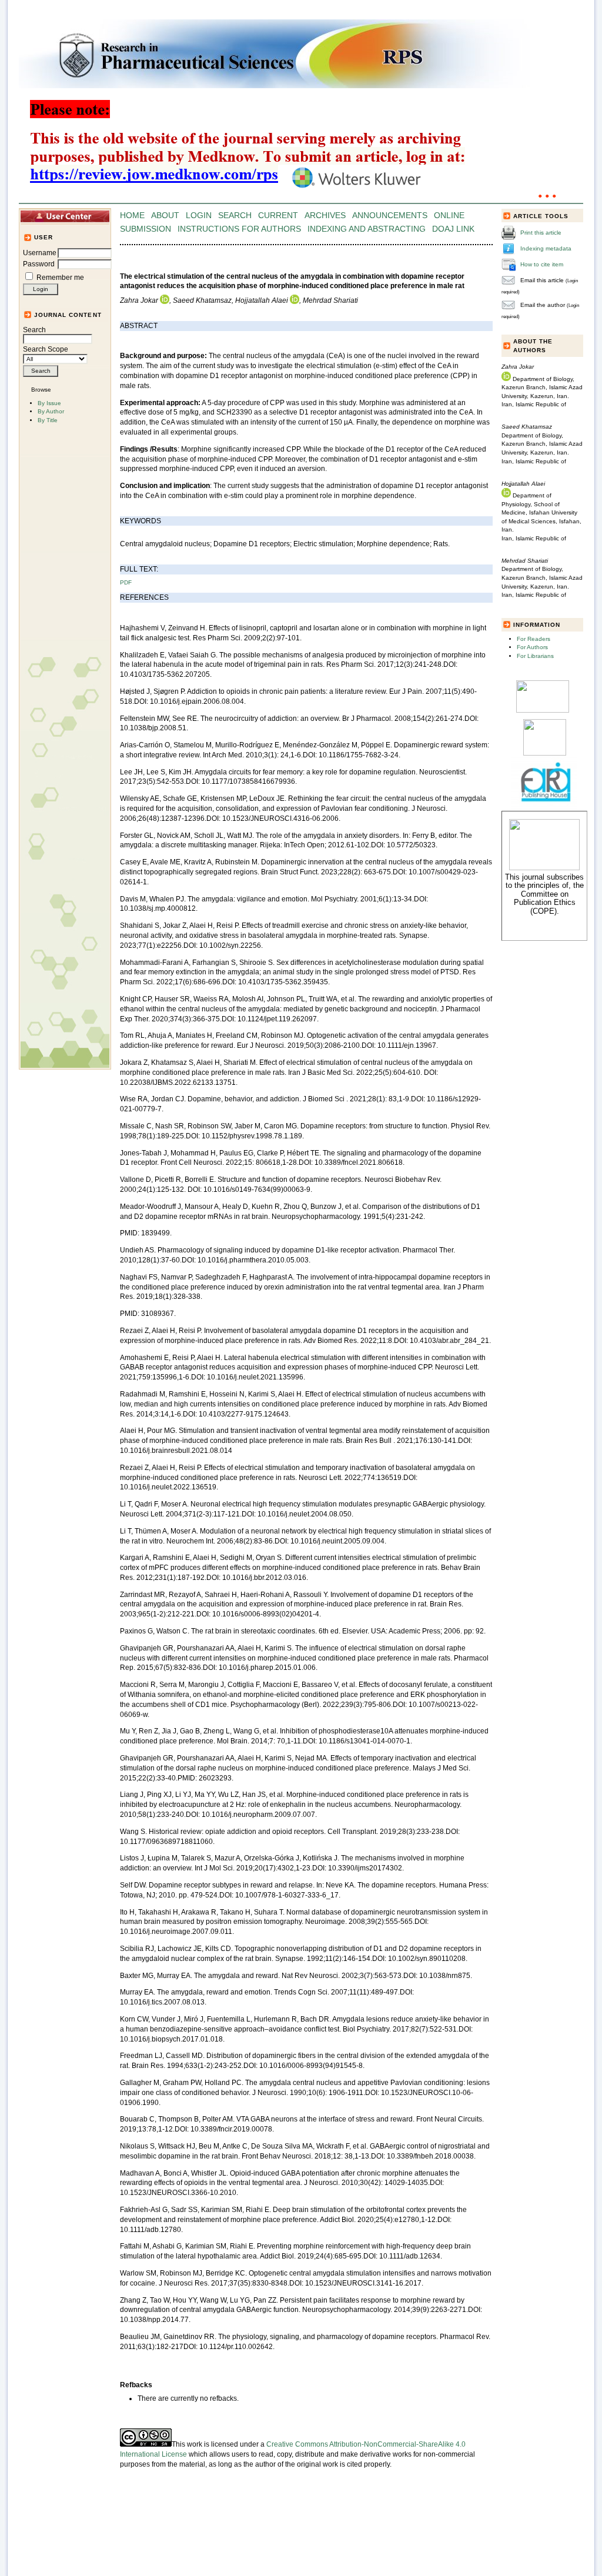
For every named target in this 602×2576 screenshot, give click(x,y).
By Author (51, 411)
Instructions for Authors (239, 229)
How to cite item (542, 264)
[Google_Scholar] (543, 711)
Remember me (60, 278)
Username (40, 253)
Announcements (390, 215)
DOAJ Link (453, 229)
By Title (48, 420)
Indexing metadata (546, 248)
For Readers (534, 639)
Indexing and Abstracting (367, 229)
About (165, 215)
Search (34, 330)
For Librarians (535, 656)
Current (278, 215)
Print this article (541, 233)
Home (132, 215)
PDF (126, 582)
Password (39, 264)
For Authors (532, 647)
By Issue (49, 403)
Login (199, 215)
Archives (325, 215)
